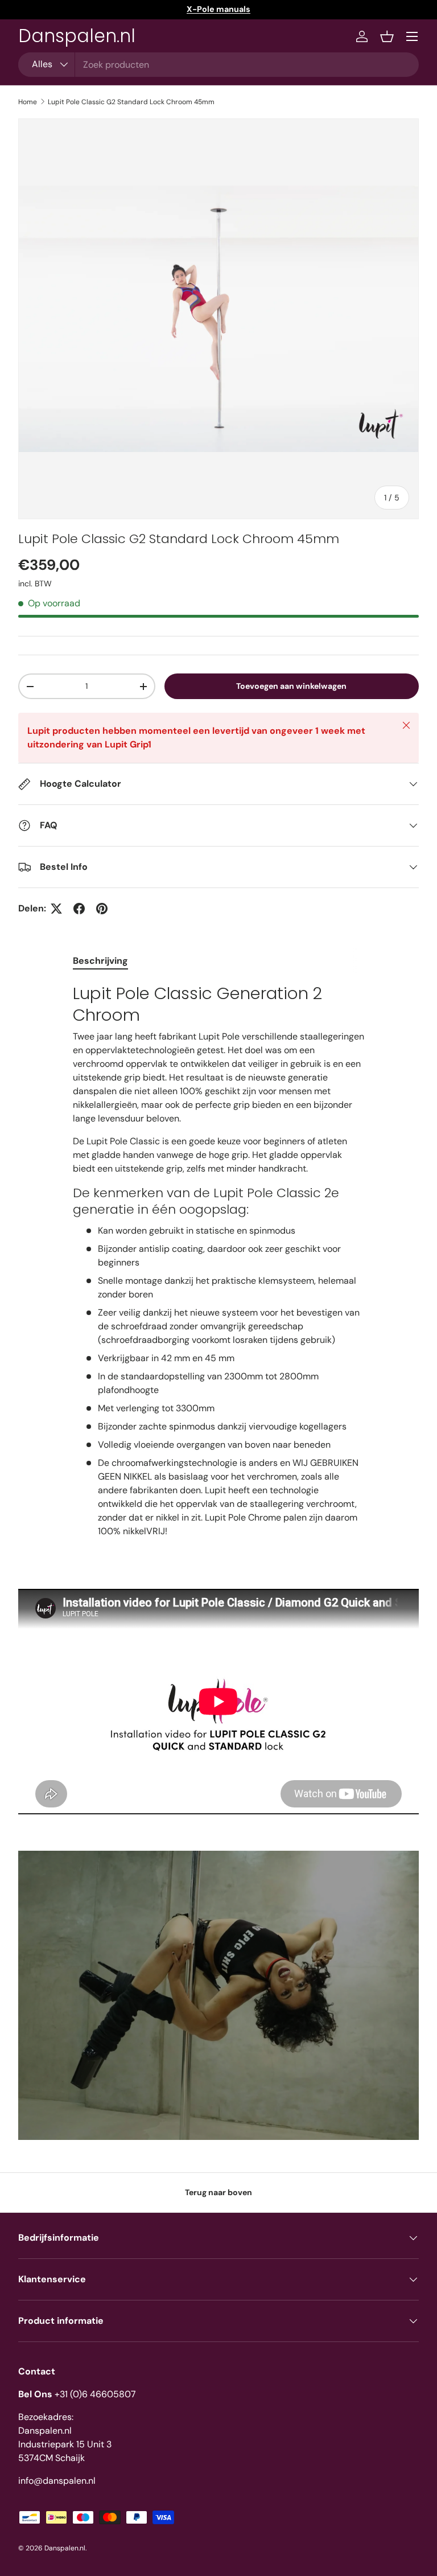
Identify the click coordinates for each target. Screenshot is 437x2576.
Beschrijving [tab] (100, 961)
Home (28, 102)
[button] (387, 36)
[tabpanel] (218, 1260)
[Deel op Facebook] (79, 909)
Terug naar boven (218, 2192)
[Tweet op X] (56, 909)
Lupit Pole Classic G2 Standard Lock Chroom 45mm (131, 102)
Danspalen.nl (65, 2548)
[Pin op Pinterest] (102, 909)
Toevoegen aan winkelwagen (291, 686)
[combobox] (218, 65)
